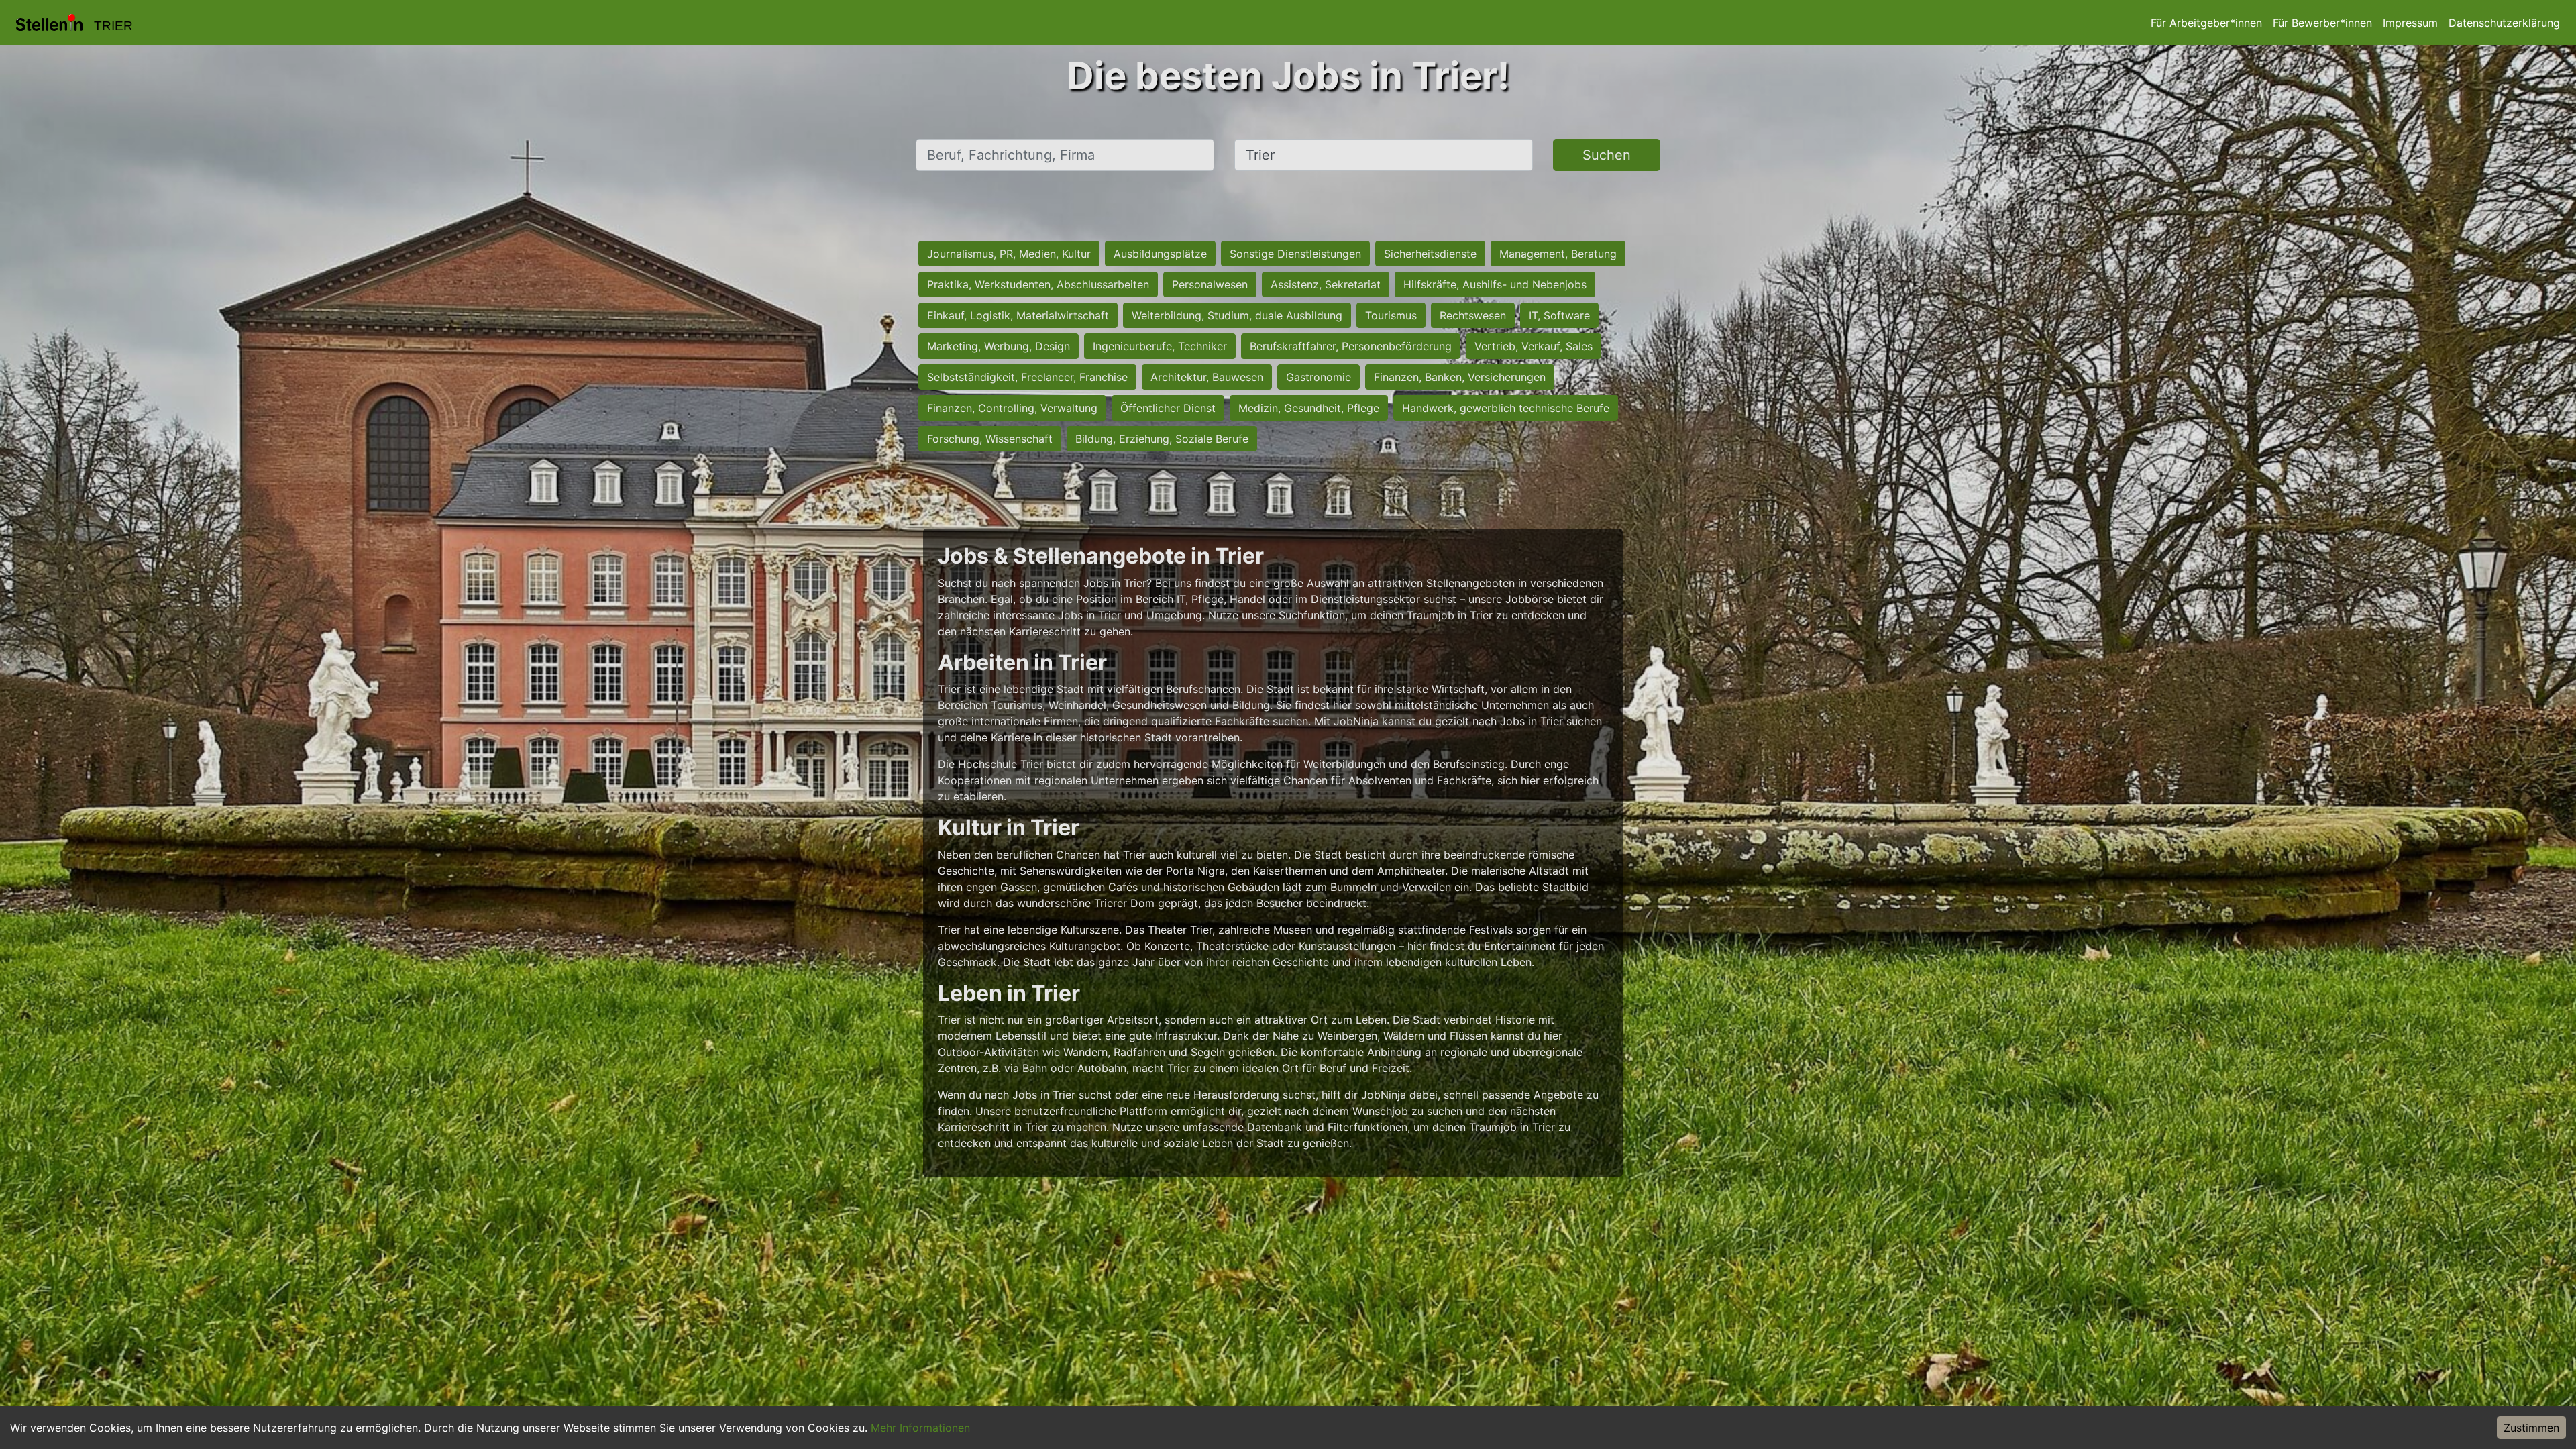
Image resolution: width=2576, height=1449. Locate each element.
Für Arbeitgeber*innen (2206, 23)
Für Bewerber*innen (2322, 23)
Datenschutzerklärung (2504, 23)
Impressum (2410, 23)
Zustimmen (2531, 1428)
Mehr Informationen (920, 1428)
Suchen (1607, 155)
